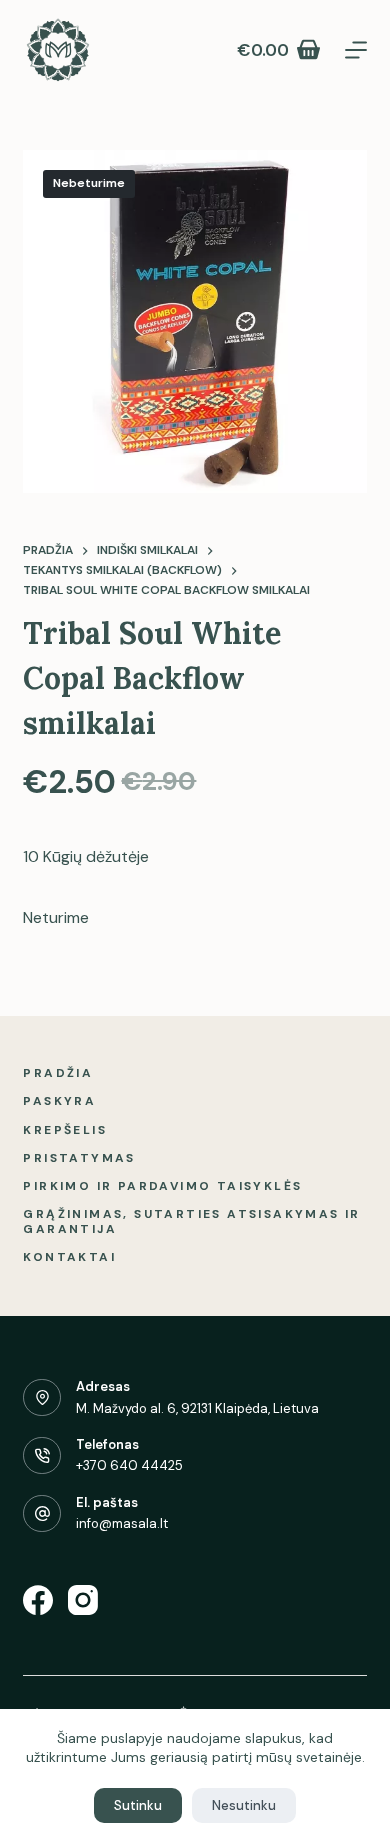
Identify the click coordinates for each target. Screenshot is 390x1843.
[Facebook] (38, 1600)
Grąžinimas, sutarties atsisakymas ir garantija (191, 1222)
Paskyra (59, 1101)
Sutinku (138, 1805)
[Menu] (356, 50)
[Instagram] (83, 1600)
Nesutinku (244, 1805)
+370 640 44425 (129, 1465)
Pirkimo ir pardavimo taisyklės (162, 1186)
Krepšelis (65, 1130)
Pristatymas (79, 1158)
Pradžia (58, 1073)
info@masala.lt (122, 1523)
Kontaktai (69, 1257)
